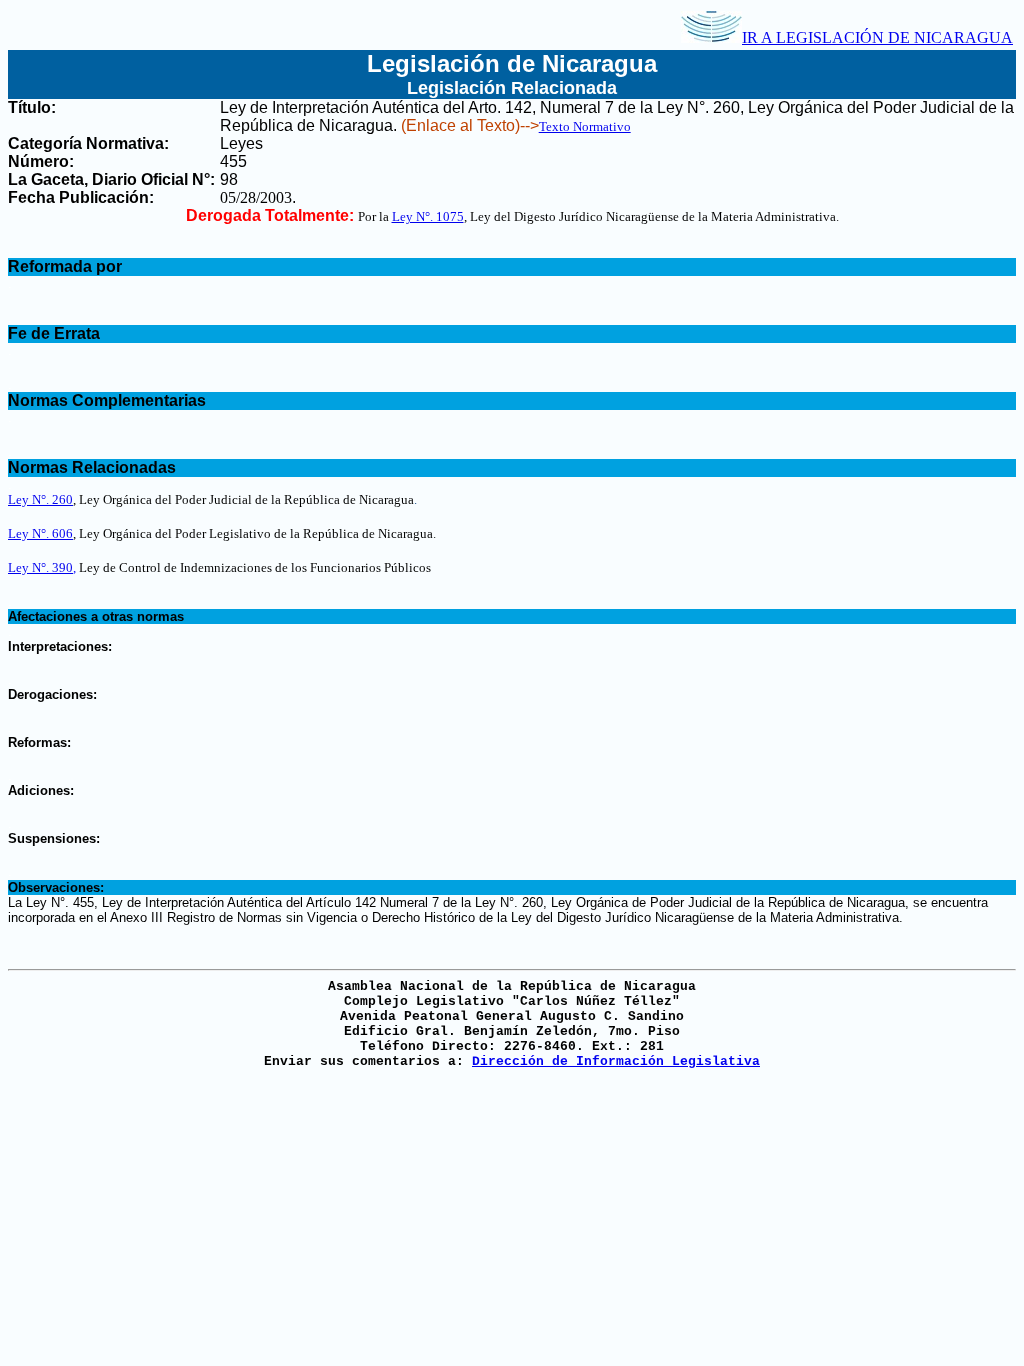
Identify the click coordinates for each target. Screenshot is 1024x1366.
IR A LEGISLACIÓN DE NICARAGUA (877, 37)
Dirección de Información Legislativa (616, 1061)
